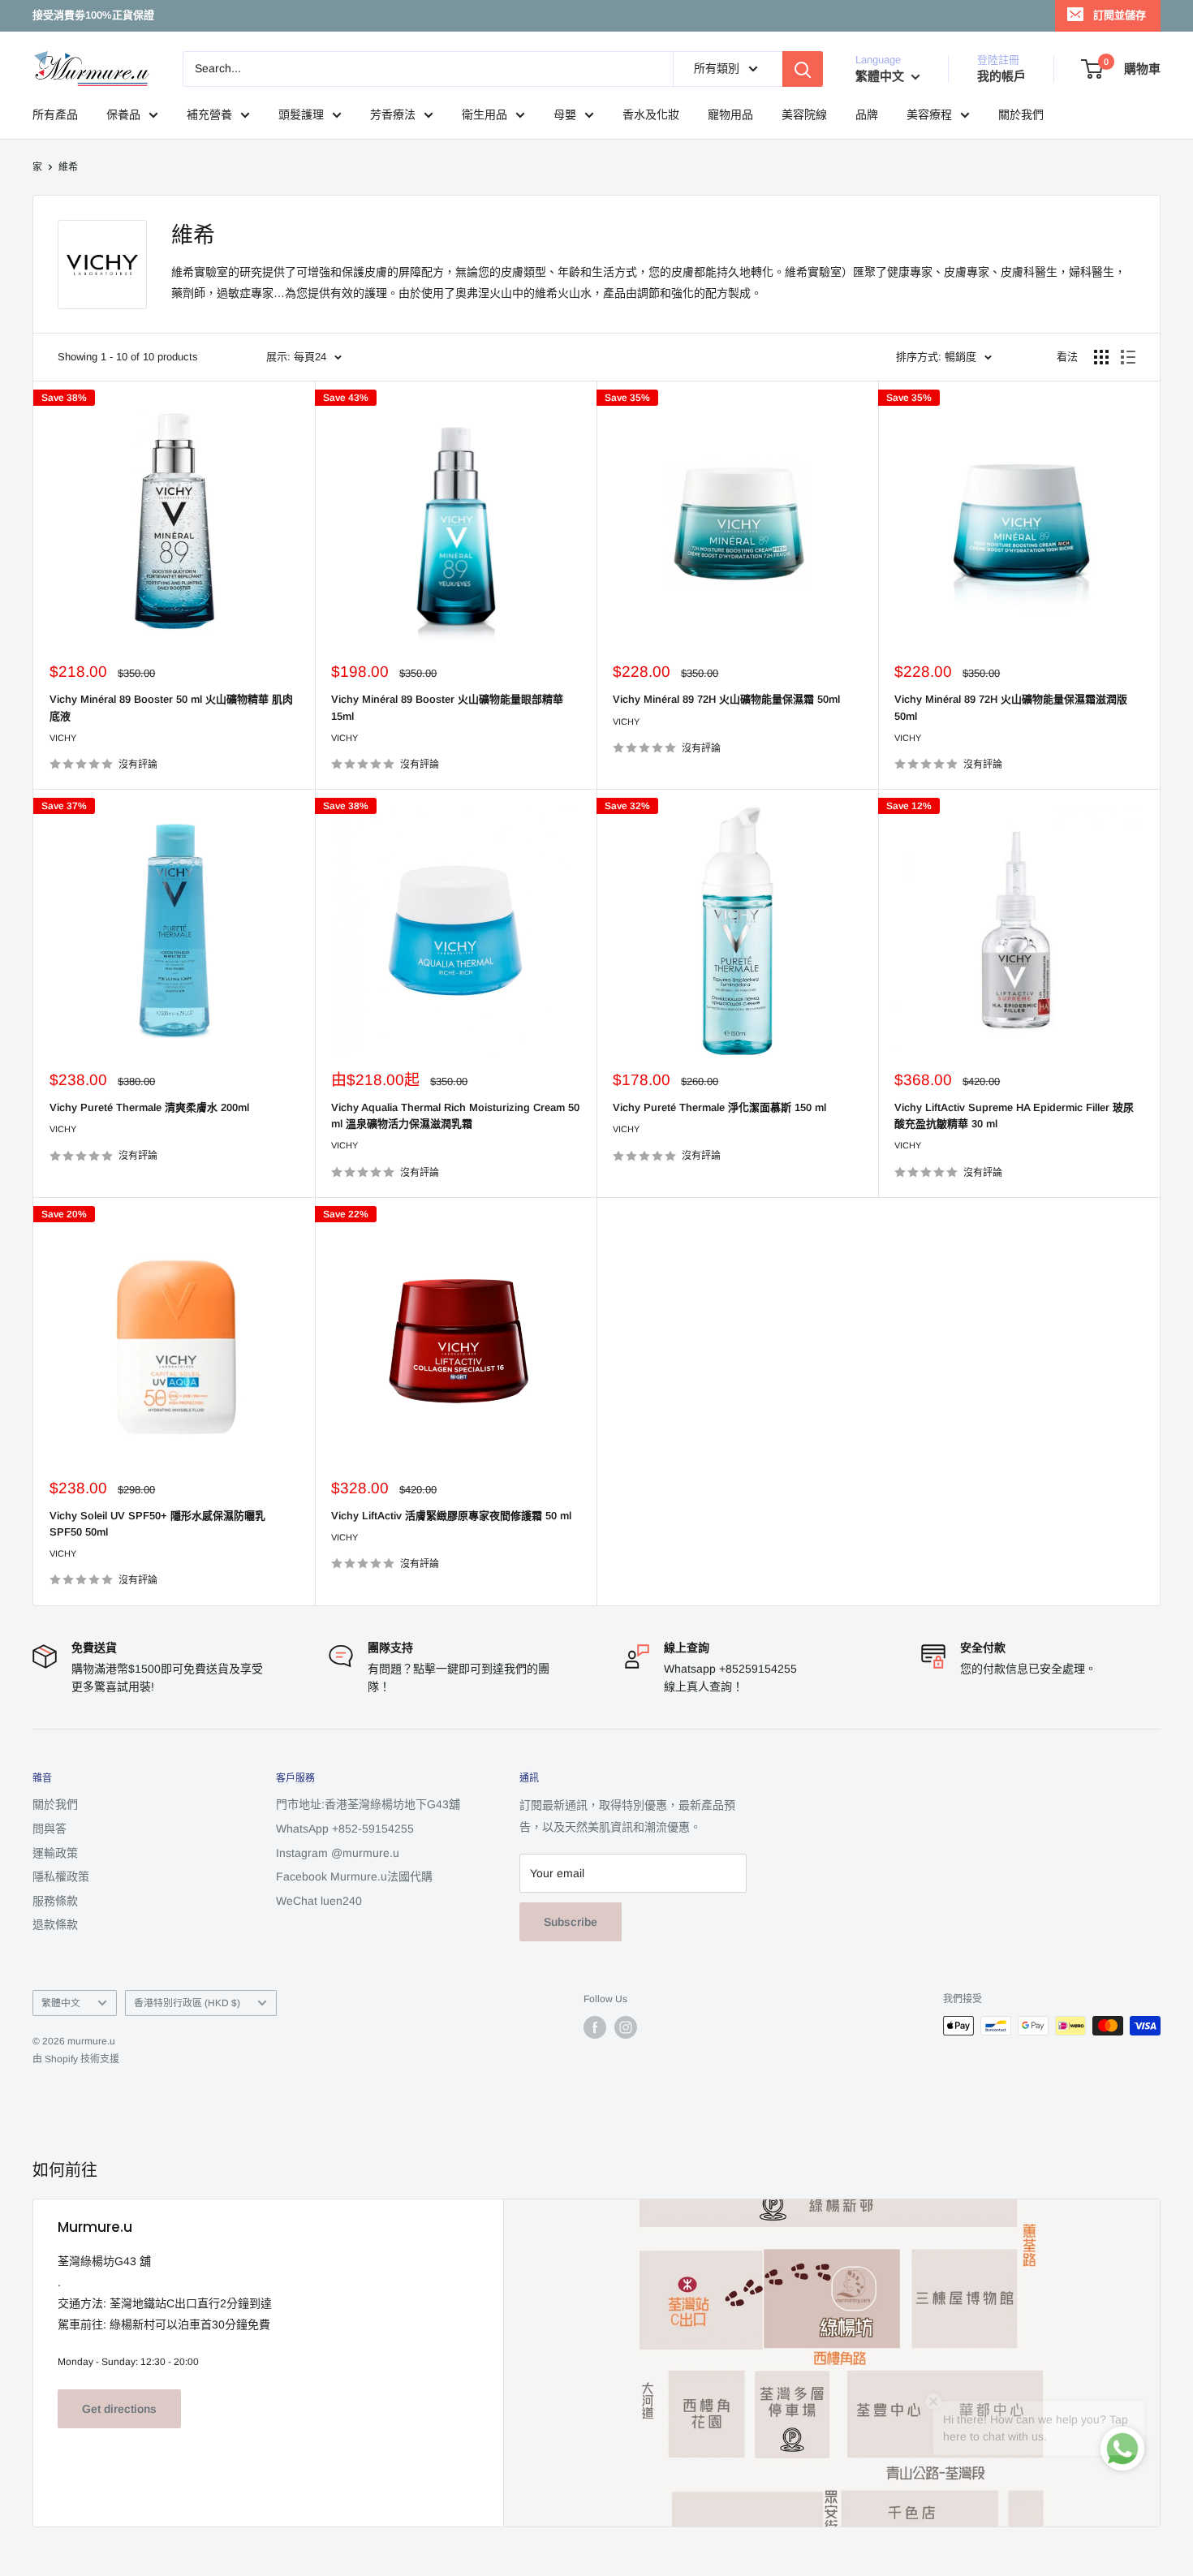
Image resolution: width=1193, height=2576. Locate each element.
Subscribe (571, 1922)
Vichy (63, 738)
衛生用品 (485, 114)
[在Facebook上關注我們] (595, 2027)
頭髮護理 (301, 114)
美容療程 (929, 114)
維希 (68, 167)
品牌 (867, 114)
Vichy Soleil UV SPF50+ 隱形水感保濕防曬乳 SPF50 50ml (157, 1524)
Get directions (119, 2409)
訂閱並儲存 (1120, 15)
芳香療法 (393, 114)
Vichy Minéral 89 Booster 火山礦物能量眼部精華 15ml (447, 707)
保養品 (123, 114)
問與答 (50, 1829)
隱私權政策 (61, 1876)
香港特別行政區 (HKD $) (187, 2003)
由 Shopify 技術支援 (76, 2059)
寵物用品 (730, 114)
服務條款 (55, 1901)
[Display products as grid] (1101, 357)
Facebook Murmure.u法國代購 (354, 1876)
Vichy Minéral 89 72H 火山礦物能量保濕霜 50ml (726, 699)
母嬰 (565, 114)
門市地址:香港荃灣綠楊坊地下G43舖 (368, 1804)
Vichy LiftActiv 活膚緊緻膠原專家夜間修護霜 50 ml (451, 1516)
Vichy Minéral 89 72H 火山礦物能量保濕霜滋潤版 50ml (1011, 707)
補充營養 (209, 114)
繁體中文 (61, 2003)
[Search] (803, 69)
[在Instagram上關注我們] (626, 2027)
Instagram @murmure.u (338, 1853)
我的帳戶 (1001, 76)
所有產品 (55, 114)
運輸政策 (55, 1853)
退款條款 (55, 1924)
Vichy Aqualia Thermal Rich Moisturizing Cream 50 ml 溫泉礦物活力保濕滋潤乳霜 (455, 1116)
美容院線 (804, 114)
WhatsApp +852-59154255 (345, 1829)
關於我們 (1021, 114)
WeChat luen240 (319, 1901)
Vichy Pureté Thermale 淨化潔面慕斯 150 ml (719, 1107)
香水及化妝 (651, 114)
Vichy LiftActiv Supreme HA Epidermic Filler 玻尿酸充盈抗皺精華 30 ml (1014, 1116)
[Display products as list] (1128, 357)
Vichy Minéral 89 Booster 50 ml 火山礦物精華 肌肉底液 (171, 707)
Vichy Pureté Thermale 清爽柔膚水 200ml (149, 1107)
